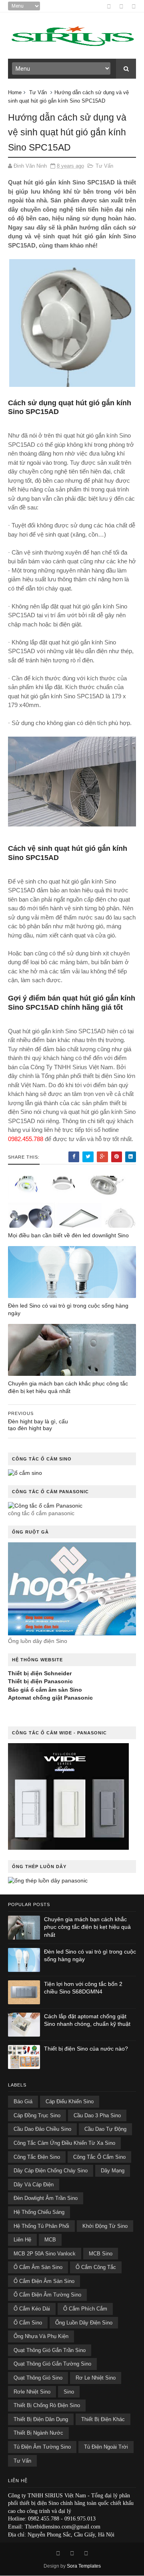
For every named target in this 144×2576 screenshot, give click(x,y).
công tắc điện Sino (37, 2157)
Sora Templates (84, 2566)
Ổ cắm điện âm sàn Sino (44, 2281)
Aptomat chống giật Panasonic (50, 1698)
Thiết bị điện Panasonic (40, 1681)
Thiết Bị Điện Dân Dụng (41, 2419)
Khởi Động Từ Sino (105, 2226)
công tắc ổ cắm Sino (99, 2157)
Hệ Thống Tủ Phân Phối (41, 2226)
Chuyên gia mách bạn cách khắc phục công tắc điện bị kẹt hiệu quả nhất (68, 1387)
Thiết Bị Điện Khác (103, 2419)
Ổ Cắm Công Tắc (96, 2267)
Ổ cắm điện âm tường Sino (47, 2295)
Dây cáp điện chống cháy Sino (51, 2171)
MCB (50, 2240)
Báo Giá (23, 2101)
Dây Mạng (113, 2171)
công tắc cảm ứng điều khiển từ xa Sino (64, 2143)
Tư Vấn (38, 92)
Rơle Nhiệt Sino (32, 2392)
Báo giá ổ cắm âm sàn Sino (45, 1690)
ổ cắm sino (28, 2323)
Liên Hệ (22, 2240)
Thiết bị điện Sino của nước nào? (86, 2049)
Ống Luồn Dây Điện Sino (84, 2323)
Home (15, 92)
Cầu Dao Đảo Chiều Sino (42, 2129)
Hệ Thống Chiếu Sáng (39, 2212)
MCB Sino (101, 2254)
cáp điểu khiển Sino (70, 2101)
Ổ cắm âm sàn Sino (38, 2267)
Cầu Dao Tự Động (105, 2129)
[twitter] (134, 6)
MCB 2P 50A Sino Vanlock (45, 2254)
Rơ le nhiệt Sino (96, 2378)
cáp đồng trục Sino (37, 2115)
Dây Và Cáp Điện (34, 2185)
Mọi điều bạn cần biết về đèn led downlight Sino (68, 1235)
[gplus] (121, 6)
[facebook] (109, 6)
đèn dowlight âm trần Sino (46, 2198)
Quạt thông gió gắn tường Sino (52, 2364)
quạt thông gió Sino (38, 2378)
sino (69, 2392)
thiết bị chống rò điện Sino (47, 2405)
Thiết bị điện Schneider (40, 1673)
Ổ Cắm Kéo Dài (32, 2309)
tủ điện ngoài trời (106, 2447)
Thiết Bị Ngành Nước (38, 2433)
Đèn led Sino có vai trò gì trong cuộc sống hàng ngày (68, 1309)
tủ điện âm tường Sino (42, 2447)
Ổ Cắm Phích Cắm (85, 2309)
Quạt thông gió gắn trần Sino (50, 2350)
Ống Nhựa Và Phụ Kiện (41, 2336)
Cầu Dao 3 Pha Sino (97, 2115)
